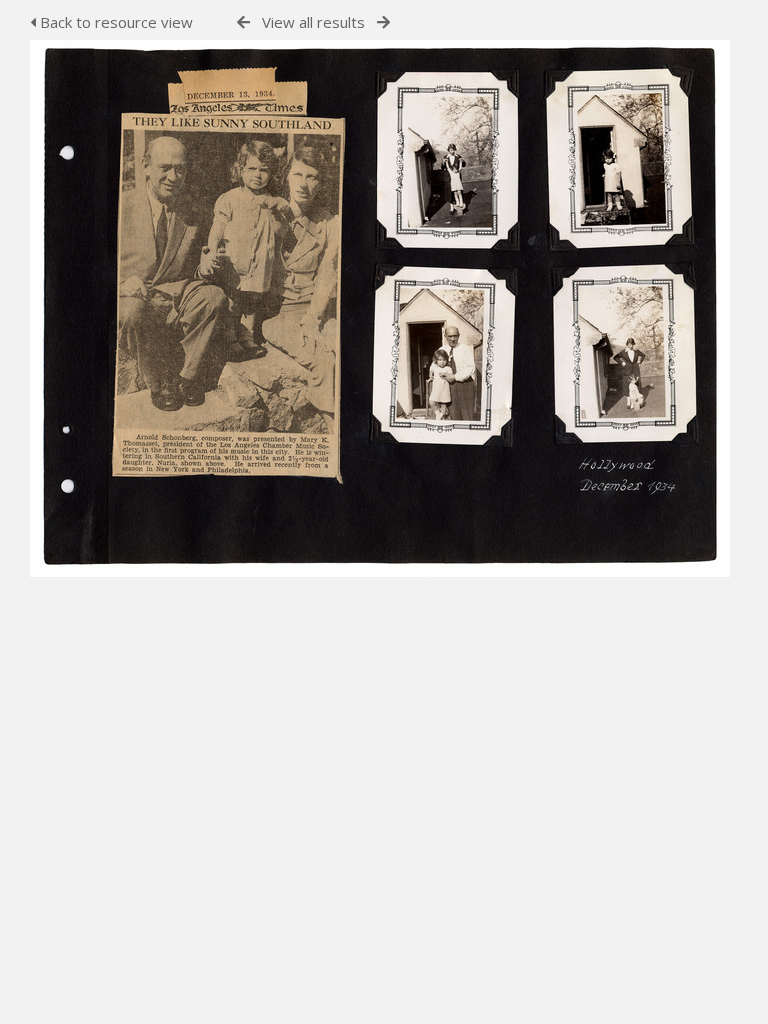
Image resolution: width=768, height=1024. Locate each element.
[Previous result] (243, 22)
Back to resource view (114, 22)
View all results (313, 22)
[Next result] (383, 22)
